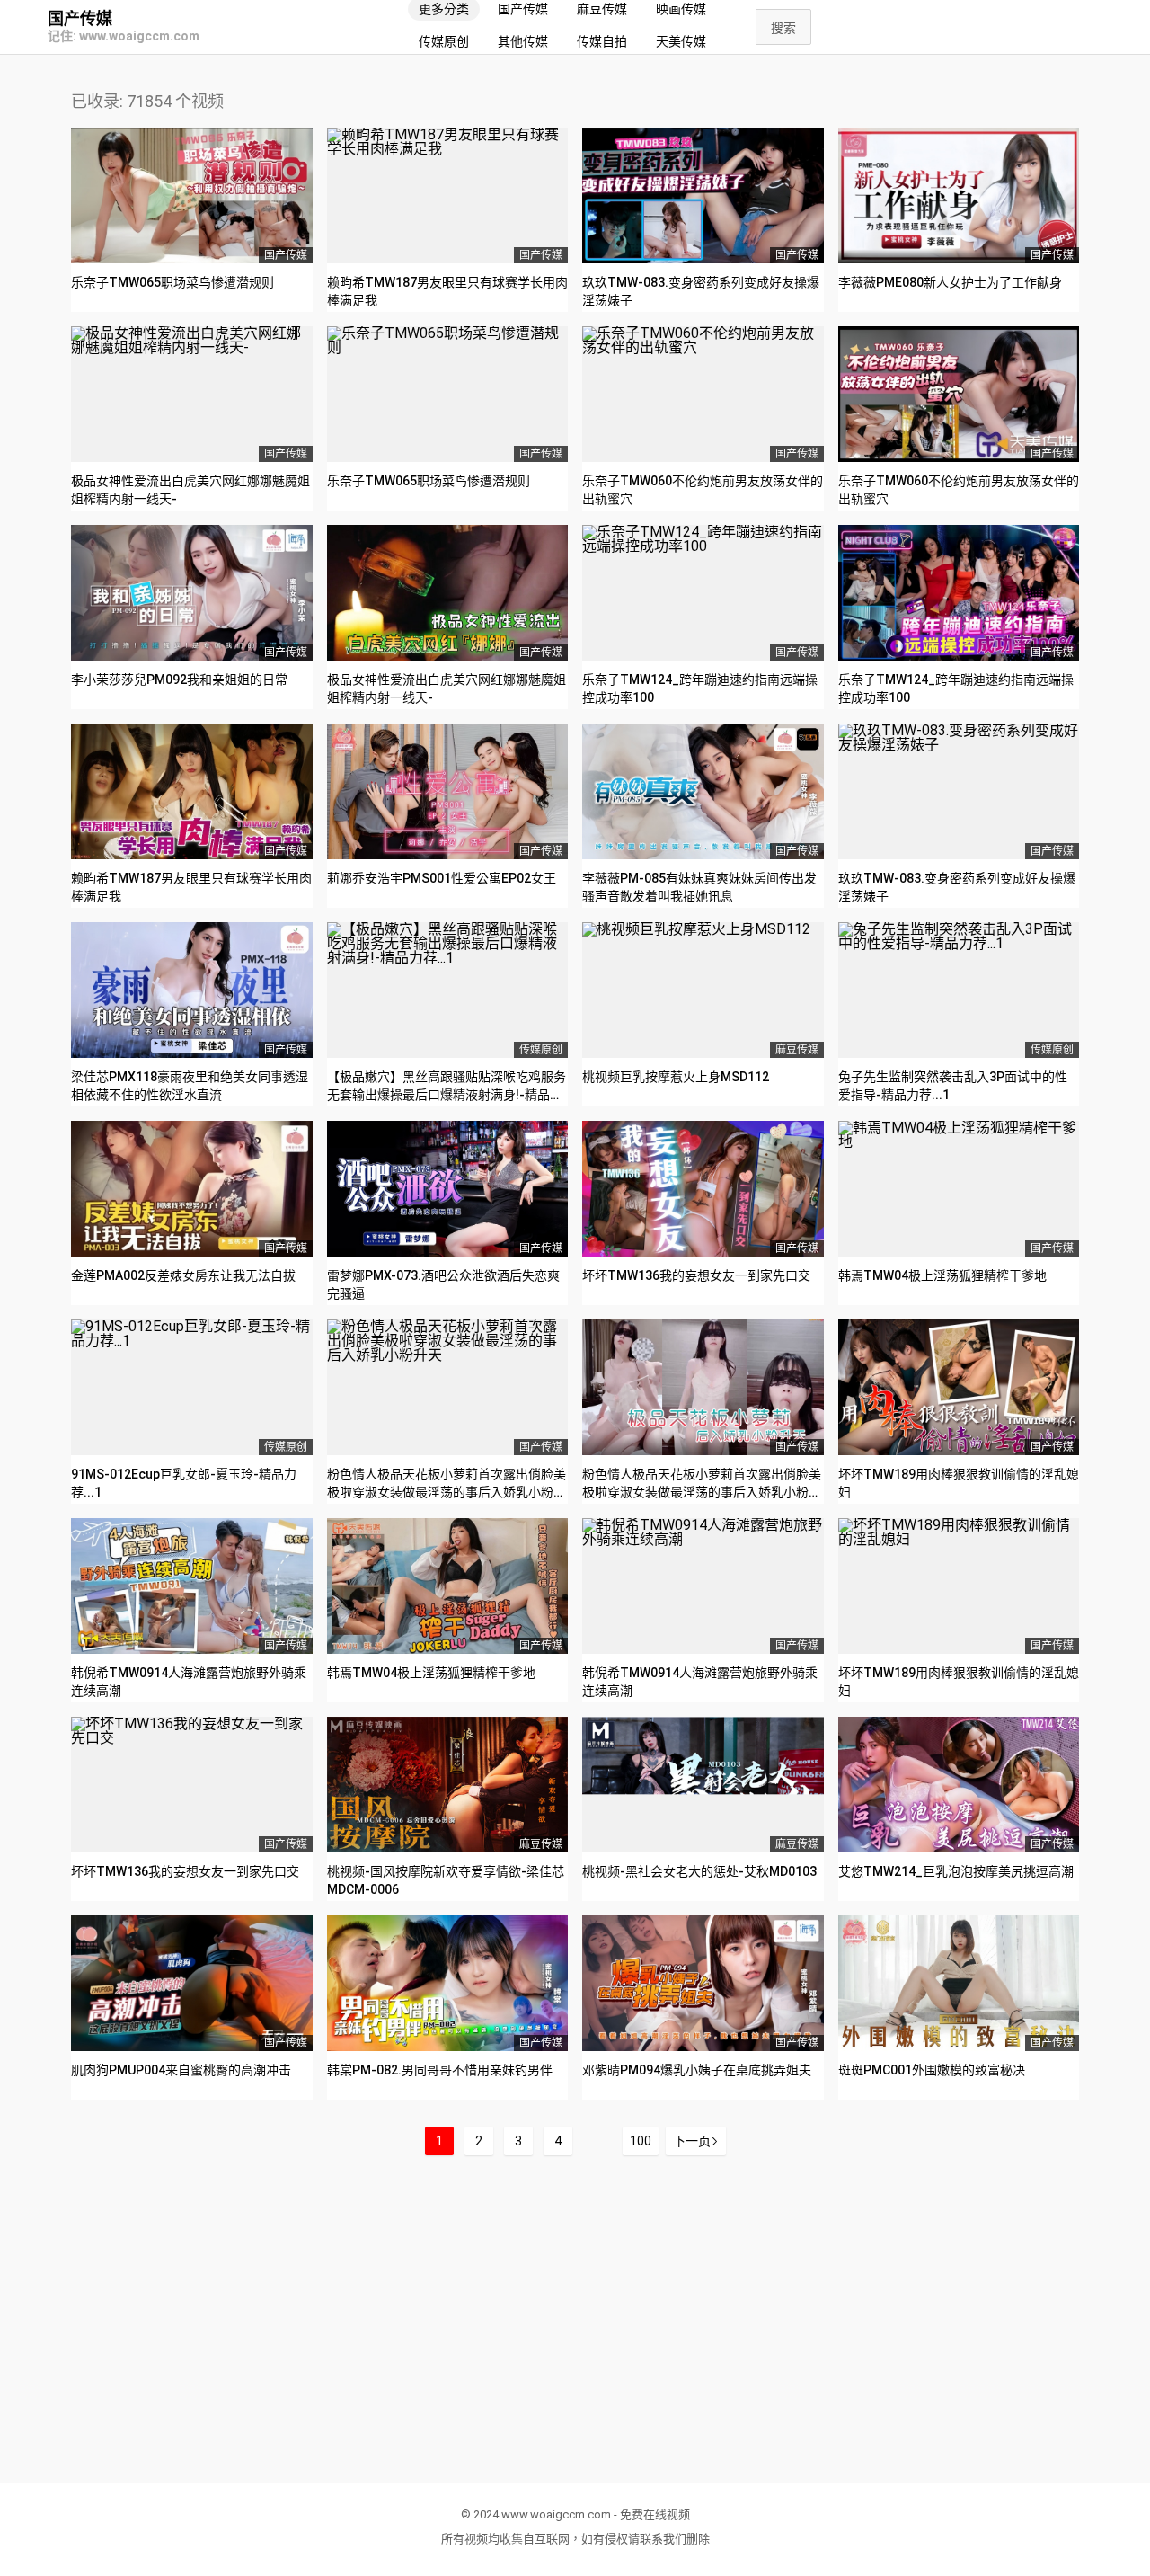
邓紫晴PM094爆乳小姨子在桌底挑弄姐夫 (697, 2070)
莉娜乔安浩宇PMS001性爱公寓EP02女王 (442, 878)
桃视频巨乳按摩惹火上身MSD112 (676, 1077)
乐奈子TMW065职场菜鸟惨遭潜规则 (172, 282)
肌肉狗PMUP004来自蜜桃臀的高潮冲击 (181, 2070)
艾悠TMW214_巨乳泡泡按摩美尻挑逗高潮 (956, 1871)
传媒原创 (444, 41)
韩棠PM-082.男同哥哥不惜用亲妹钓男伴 (440, 2070)
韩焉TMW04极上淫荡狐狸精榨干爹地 (942, 1275)
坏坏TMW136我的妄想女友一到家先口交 (696, 1275)
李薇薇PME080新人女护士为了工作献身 (950, 282)
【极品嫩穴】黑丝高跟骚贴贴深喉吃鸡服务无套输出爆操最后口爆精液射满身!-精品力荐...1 (447, 1094)
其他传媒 (523, 41)
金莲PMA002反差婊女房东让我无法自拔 (183, 1275)
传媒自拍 (602, 41)
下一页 (692, 2141)
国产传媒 (80, 19)
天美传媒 (681, 41)
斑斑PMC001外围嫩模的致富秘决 (932, 2070)
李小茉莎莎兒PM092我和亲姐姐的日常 (179, 680)
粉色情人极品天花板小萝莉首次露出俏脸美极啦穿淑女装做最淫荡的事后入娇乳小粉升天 (447, 1492)
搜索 (783, 28)
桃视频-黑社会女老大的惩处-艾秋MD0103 (699, 1871)
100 (641, 2141)
